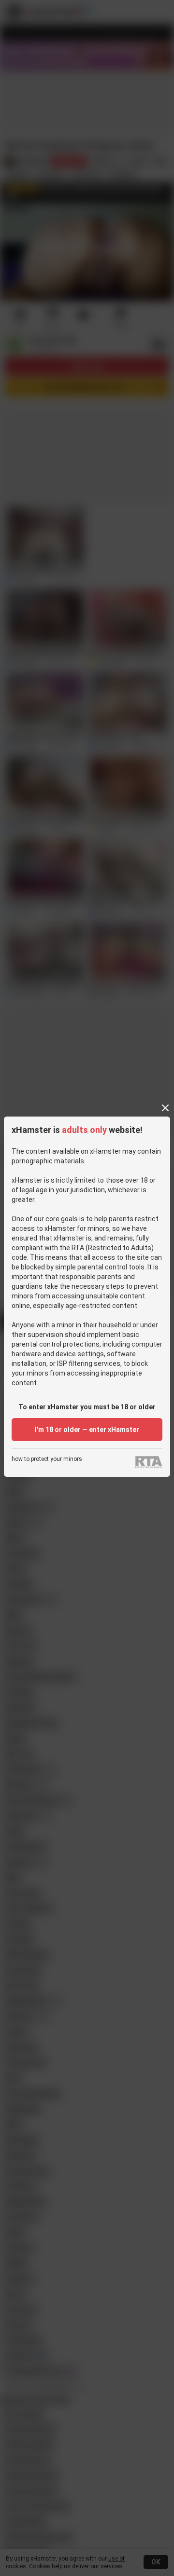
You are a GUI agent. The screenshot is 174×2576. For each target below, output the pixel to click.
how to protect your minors (47, 1459)
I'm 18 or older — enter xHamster (87, 1430)
